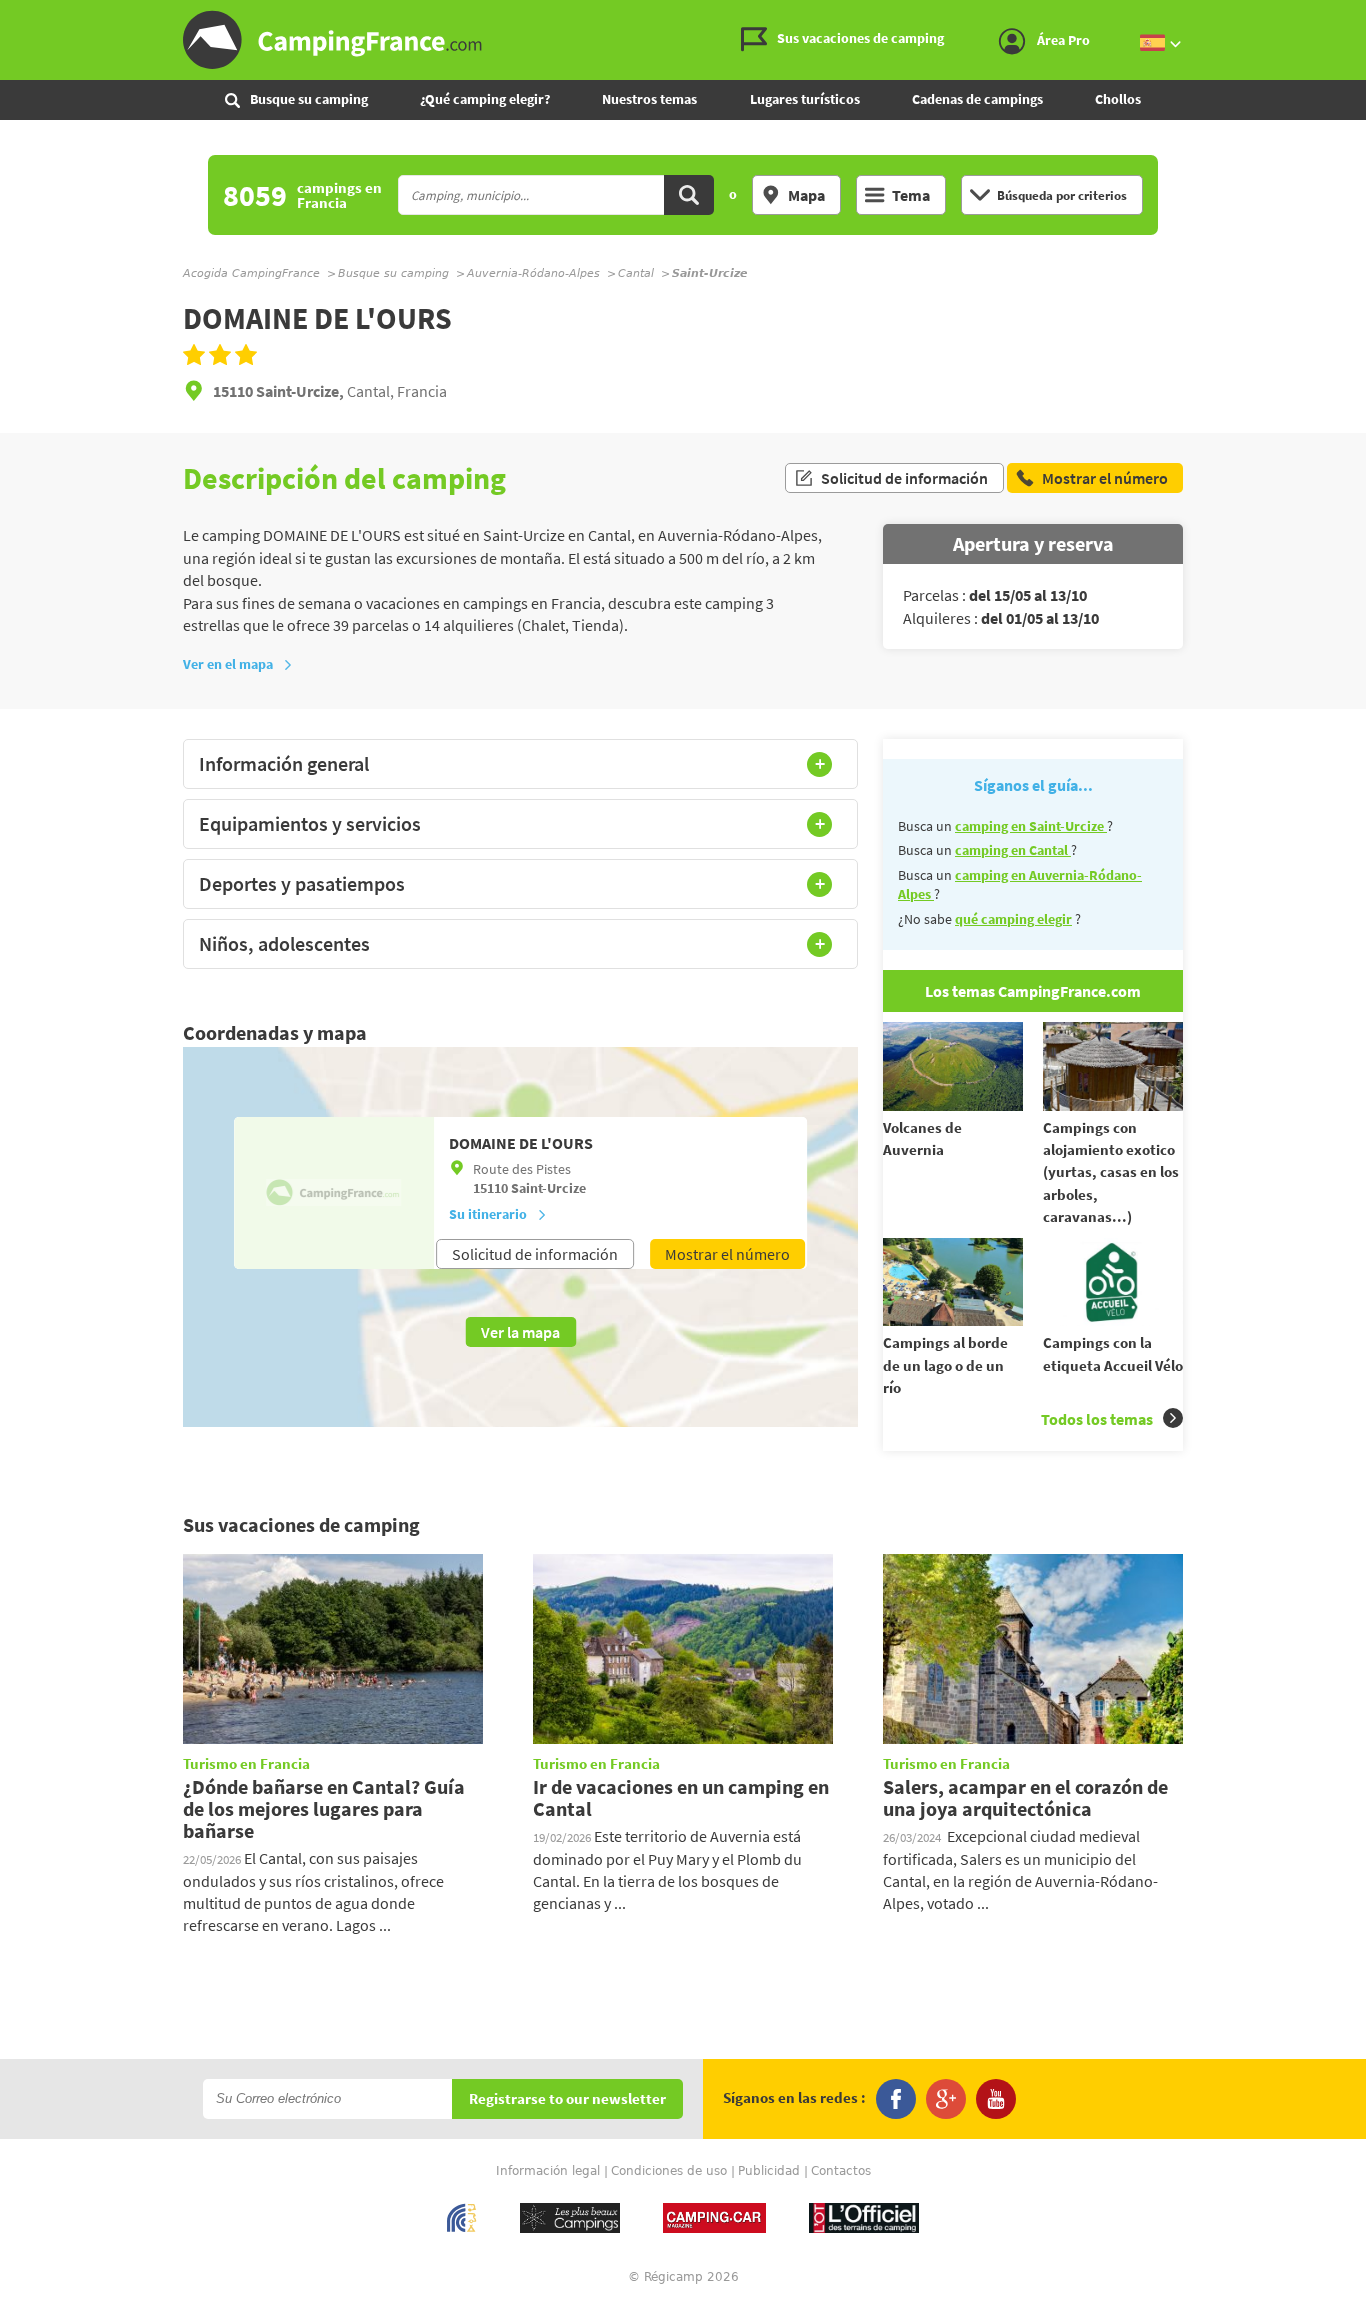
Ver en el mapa (228, 664)
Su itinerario (488, 1214)
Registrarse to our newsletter (567, 2099)
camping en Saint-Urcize (1031, 826)
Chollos (1118, 99)
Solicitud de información (904, 478)
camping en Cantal (1013, 850)
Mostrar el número (727, 1254)
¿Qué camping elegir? (485, 99)
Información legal (548, 2171)
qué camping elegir (1013, 919)
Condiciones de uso (669, 2171)
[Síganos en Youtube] (996, 2099)
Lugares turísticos (805, 99)
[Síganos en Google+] (946, 2099)
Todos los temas (1097, 1419)
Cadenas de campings (977, 99)
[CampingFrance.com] (683, 40)
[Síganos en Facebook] (896, 2099)
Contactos (841, 2171)
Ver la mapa (520, 1332)
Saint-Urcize (548, 1188)
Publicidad (769, 2171)
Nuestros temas (649, 99)
